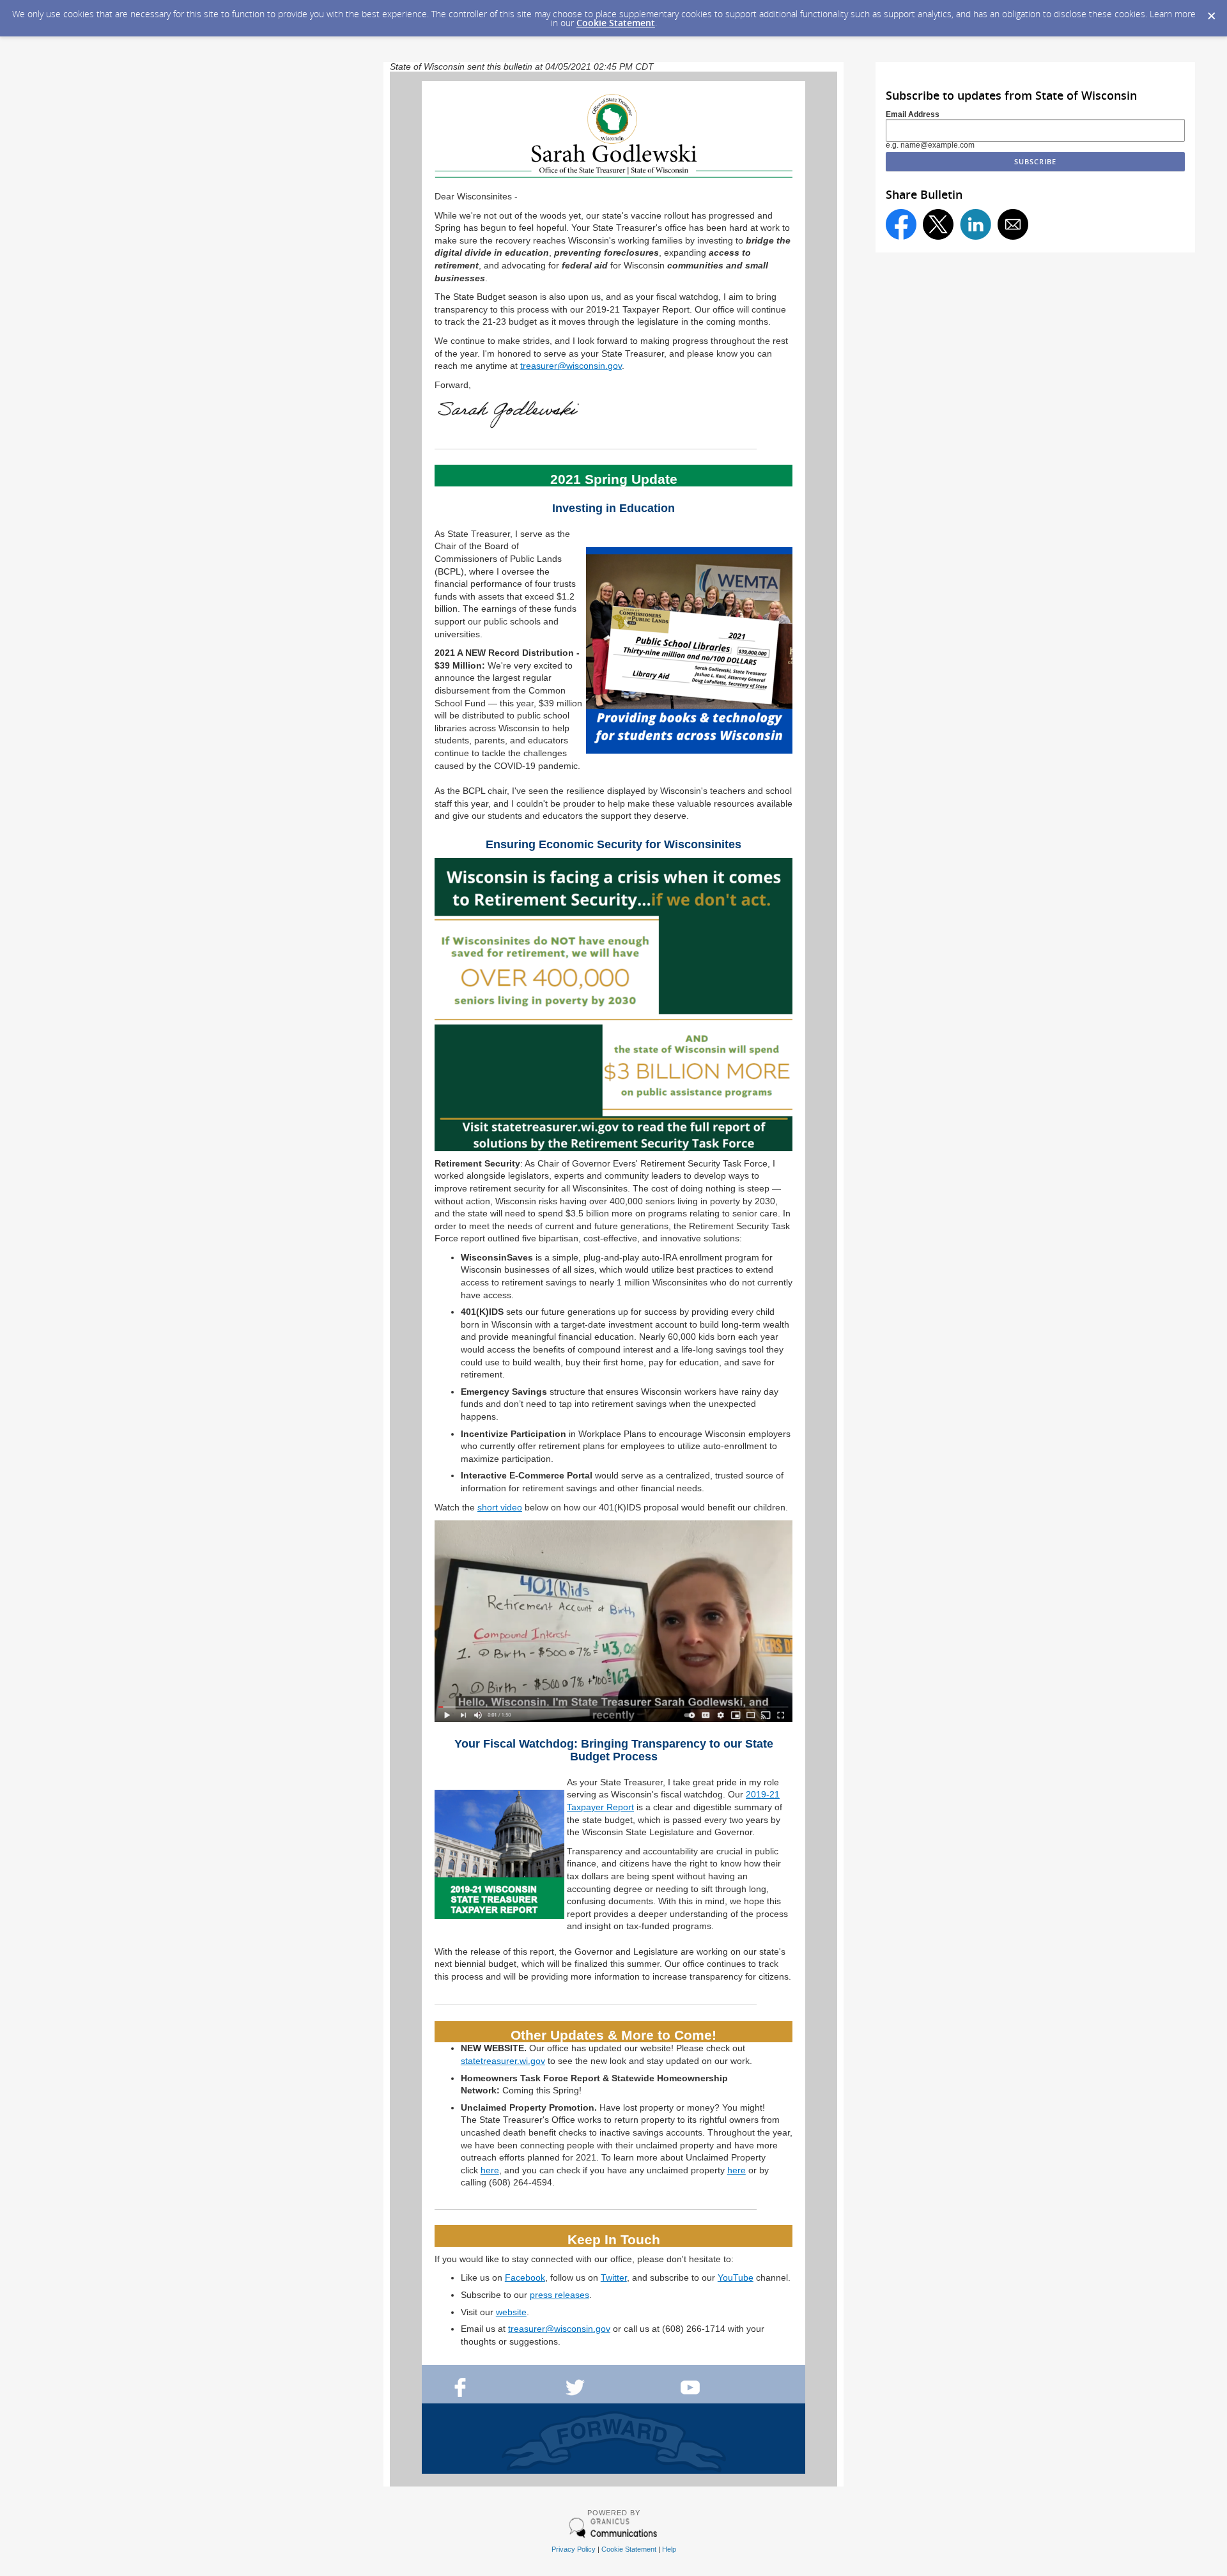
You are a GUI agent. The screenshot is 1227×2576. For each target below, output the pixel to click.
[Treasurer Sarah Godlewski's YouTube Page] (690, 2394)
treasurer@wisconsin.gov (571, 366)
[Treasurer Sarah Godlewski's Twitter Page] (575, 2394)
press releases (559, 2295)
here (490, 2170)
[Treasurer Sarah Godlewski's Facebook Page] (460, 2394)
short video (500, 1507)
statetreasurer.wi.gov (503, 2061)
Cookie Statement (616, 23)
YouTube (736, 2277)
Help (669, 2549)
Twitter (614, 2277)
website (511, 2312)
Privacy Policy (574, 2549)
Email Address (913, 114)
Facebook (525, 2277)
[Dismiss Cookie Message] (1211, 12)
